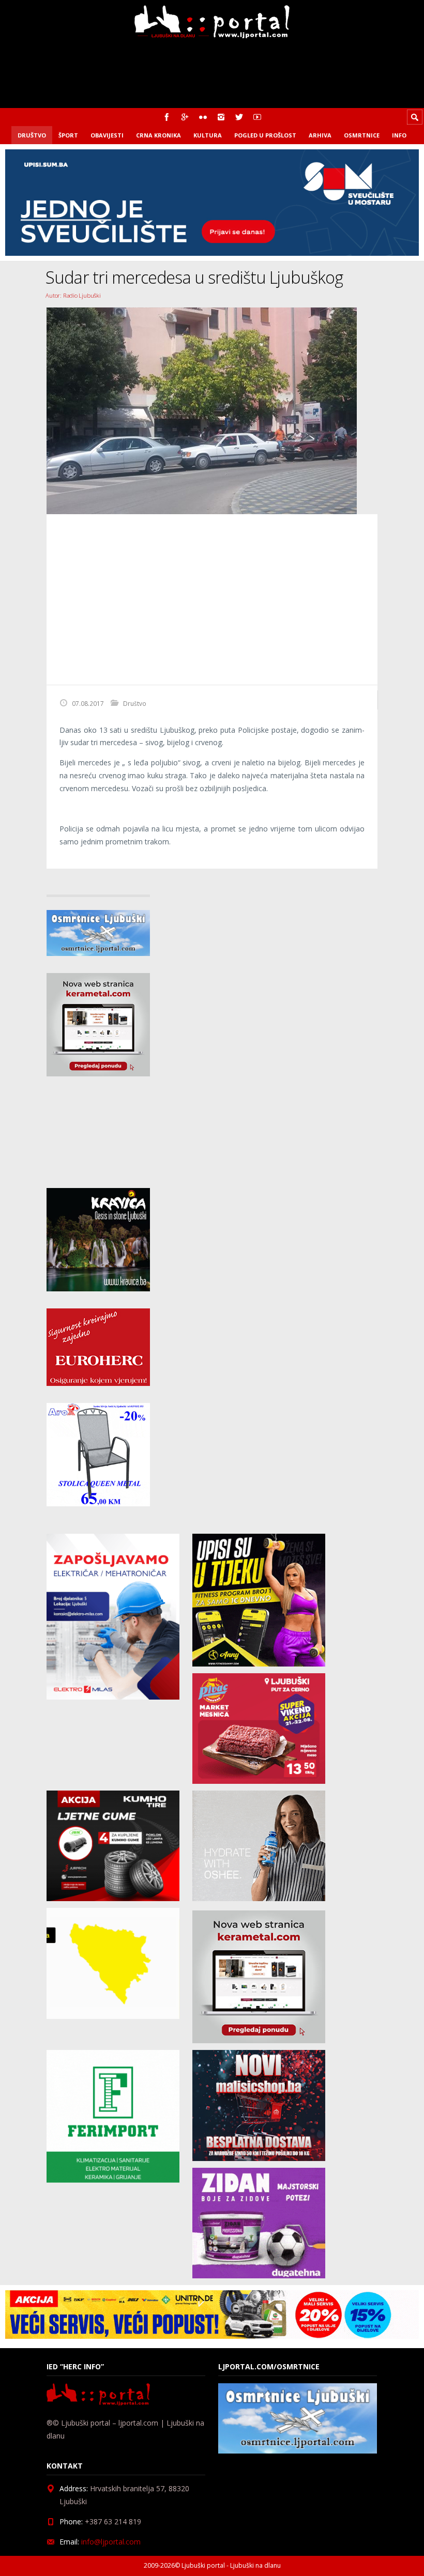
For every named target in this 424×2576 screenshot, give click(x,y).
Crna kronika (158, 135)
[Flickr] (203, 117)
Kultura (208, 135)
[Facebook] (167, 117)
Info (399, 135)
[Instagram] (221, 117)
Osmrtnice (362, 135)
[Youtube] (257, 117)
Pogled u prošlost (265, 135)
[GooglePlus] (185, 117)
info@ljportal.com (111, 2542)
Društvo (32, 135)
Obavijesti (107, 135)
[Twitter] (239, 117)
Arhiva (320, 135)
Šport (68, 135)
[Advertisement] (212, 599)
